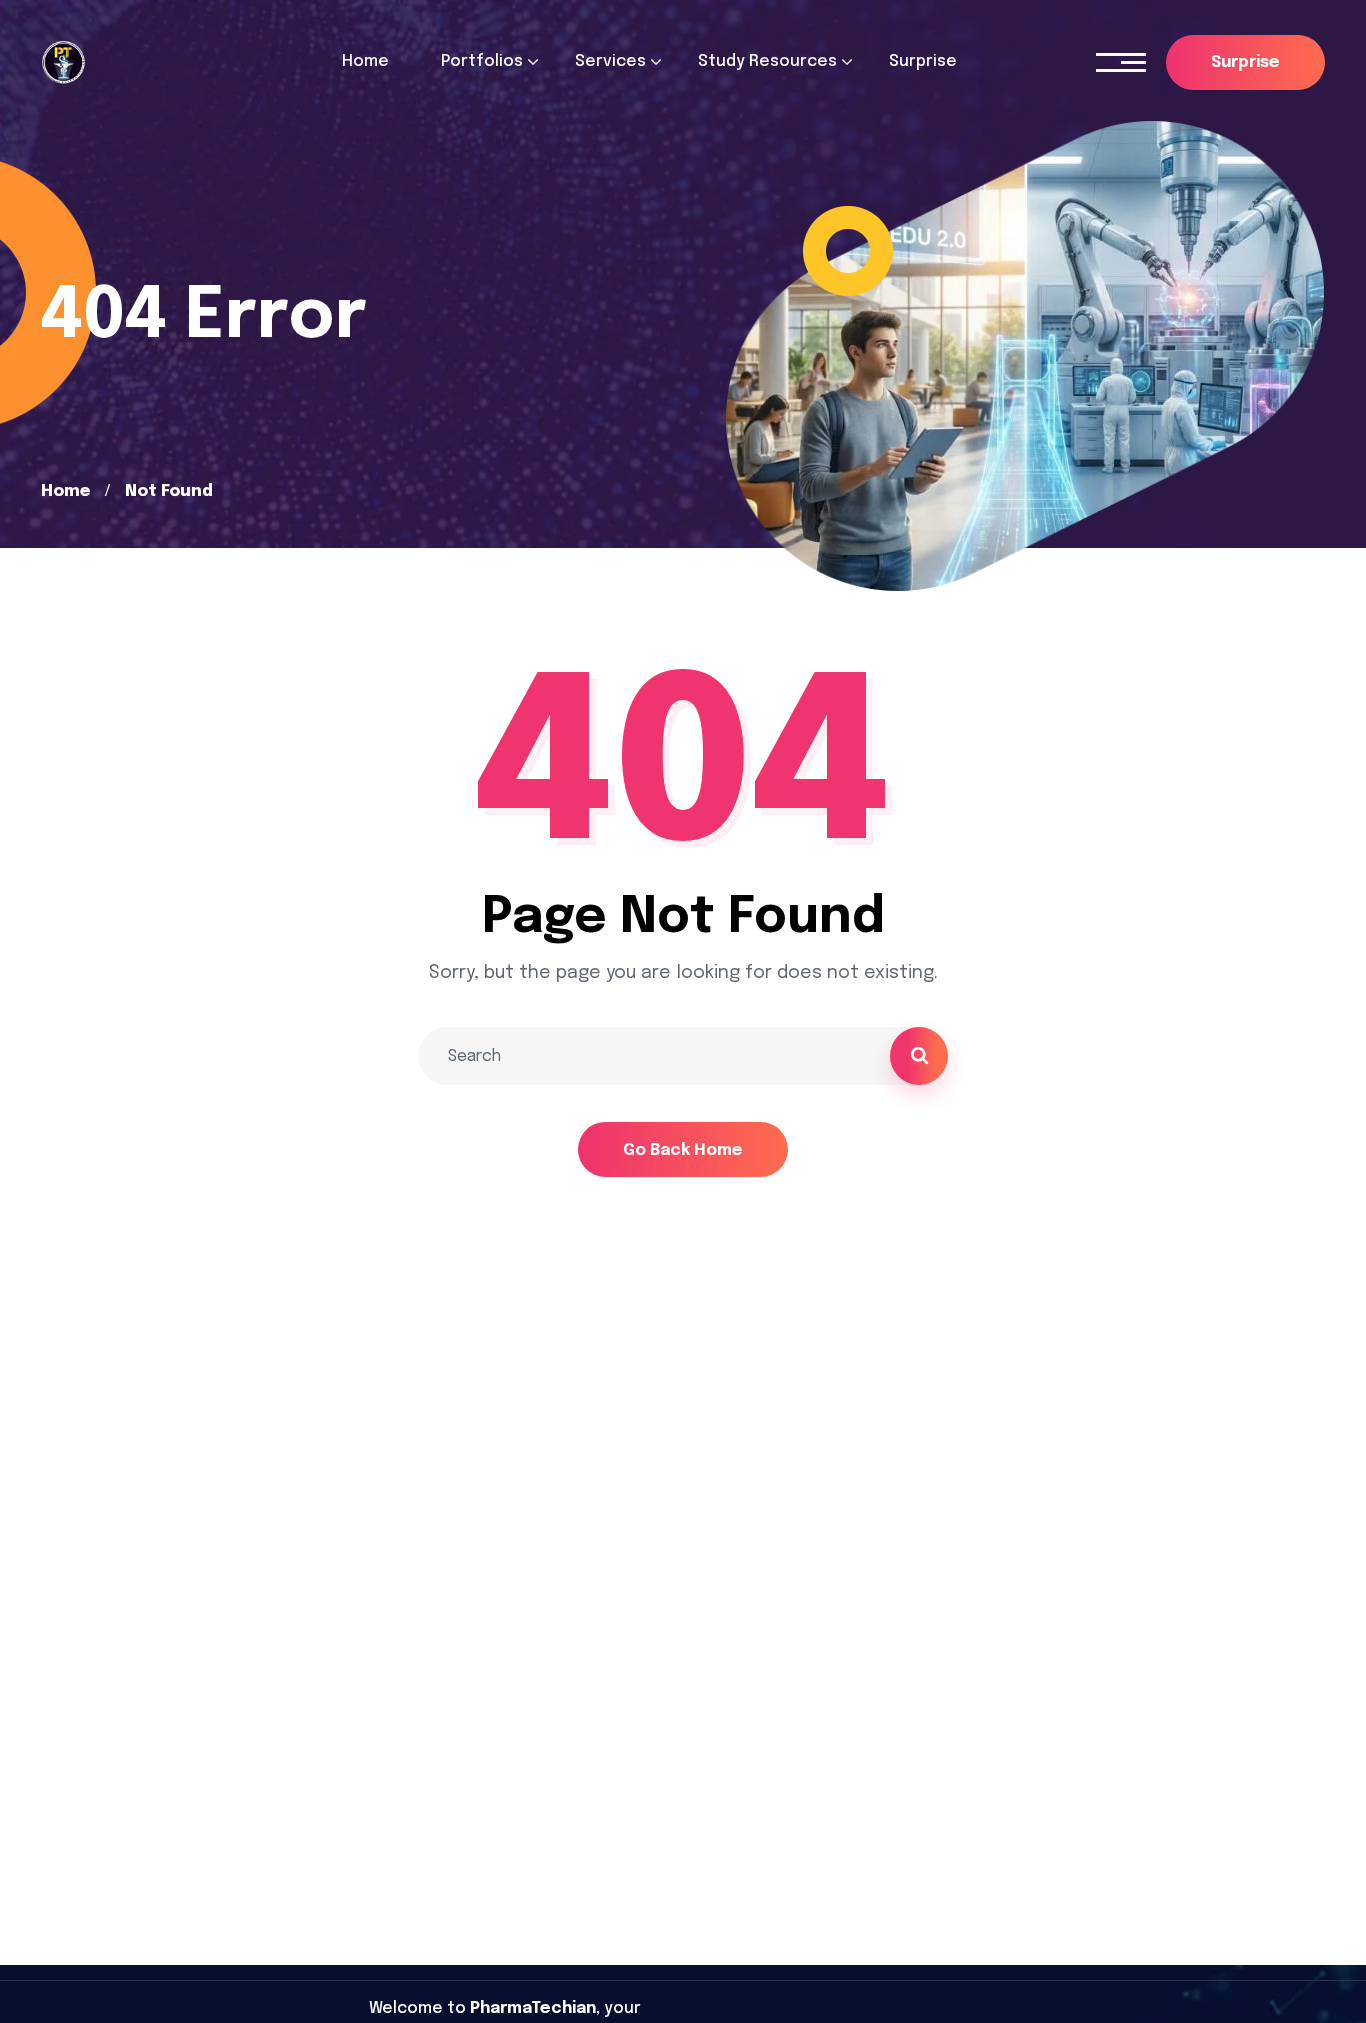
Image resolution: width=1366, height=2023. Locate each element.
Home (65, 491)
